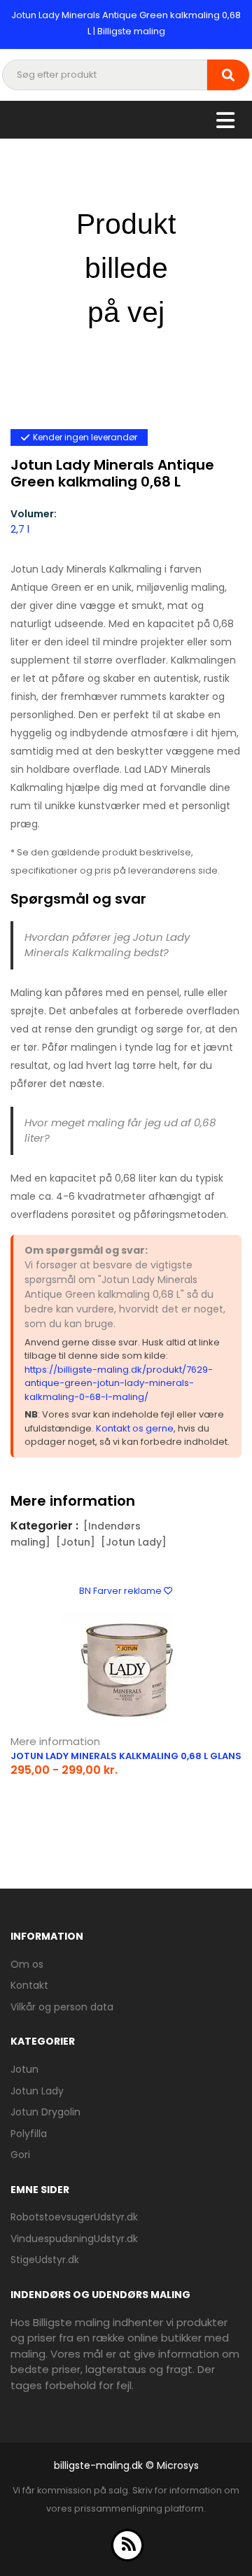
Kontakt (29, 1985)
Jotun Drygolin (45, 2112)
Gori (20, 2155)
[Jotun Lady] (134, 1542)
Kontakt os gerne (135, 1428)
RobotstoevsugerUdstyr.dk (74, 2217)
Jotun (24, 2069)
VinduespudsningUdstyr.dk (74, 2239)
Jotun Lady (37, 2091)
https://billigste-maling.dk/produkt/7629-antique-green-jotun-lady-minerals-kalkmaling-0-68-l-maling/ (119, 1383)
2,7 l (20, 529)
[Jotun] (76, 1542)
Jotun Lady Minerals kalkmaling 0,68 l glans (126, 1756)
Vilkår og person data (62, 2007)
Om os (27, 1964)
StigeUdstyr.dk (45, 2260)
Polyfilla (29, 2134)
